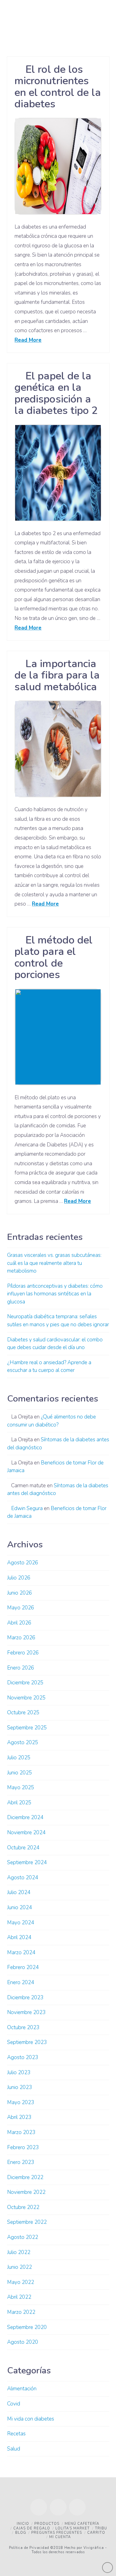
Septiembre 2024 (27, 1862)
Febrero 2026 (23, 1653)
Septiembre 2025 (27, 1728)
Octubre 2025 (23, 1713)
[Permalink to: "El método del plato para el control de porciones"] (58, 1037)
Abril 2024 (19, 1937)
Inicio (23, 2524)
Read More (28, 340)
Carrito (96, 2533)
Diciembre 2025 (25, 1683)
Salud (14, 2449)
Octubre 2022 (23, 2207)
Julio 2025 (19, 1758)
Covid (14, 2404)
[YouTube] (58, 2507)
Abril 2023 (19, 2117)
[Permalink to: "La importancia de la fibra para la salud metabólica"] (58, 749)
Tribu (101, 2528)
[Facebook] (39, 2507)
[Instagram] (77, 2507)
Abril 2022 (19, 2297)
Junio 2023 (19, 2087)
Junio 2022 (19, 2267)
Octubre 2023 (23, 2027)
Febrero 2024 (23, 1967)
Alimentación (22, 2389)
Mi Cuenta (60, 2537)
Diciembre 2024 (25, 1817)
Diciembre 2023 (25, 1998)
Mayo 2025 (21, 1788)
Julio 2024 (19, 1892)
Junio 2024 (19, 1907)
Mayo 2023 (21, 2102)
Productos (47, 2524)
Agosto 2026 (23, 1563)
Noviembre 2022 (26, 2192)
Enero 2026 (21, 1668)
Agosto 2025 (23, 1742)
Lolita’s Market (73, 2528)
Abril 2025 (19, 1803)
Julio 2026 (19, 1578)
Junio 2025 (19, 1773)
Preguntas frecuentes (57, 2533)
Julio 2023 (19, 2072)
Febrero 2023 (23, 2147)
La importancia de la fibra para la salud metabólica (57, 675)
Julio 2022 (19, 2252)
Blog (21, 2533)
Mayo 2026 (21, 1608)
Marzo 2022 (21, 2312)
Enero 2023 (21, 2162)
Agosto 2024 (23, 1878)
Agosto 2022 (23, 2237)
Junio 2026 (19, 1593)
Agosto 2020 (23, 2342)
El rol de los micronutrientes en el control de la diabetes (58, 87)
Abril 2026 (19, 1623)
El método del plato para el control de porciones (54, 957)
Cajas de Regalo (32, 2528)
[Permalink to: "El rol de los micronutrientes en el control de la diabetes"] (58, 166)
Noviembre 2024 (26, 1833)
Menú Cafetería (82, 2524)
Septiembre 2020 (27, 2327)
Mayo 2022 (21, 2282)
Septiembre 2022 (27, 2222)
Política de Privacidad (29, 2548)
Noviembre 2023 (26, 2012)
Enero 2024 (21, 1982)
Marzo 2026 (21, 1638)
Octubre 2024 (23, 1848)
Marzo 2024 (21, 1953)
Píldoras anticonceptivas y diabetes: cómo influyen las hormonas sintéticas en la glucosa (55, 1294)
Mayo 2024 (21, 1923)
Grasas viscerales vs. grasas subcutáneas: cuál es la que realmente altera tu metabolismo (54, 1263)
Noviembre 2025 (26, 1698)
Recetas (16, 2434)
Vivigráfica (93, 2548)
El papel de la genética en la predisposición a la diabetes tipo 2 (56, 393)
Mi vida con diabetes (31, 2419)
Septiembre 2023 (27, 2042)
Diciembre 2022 (25, 2177)
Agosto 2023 (23, 2057)
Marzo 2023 (21, 2132)
